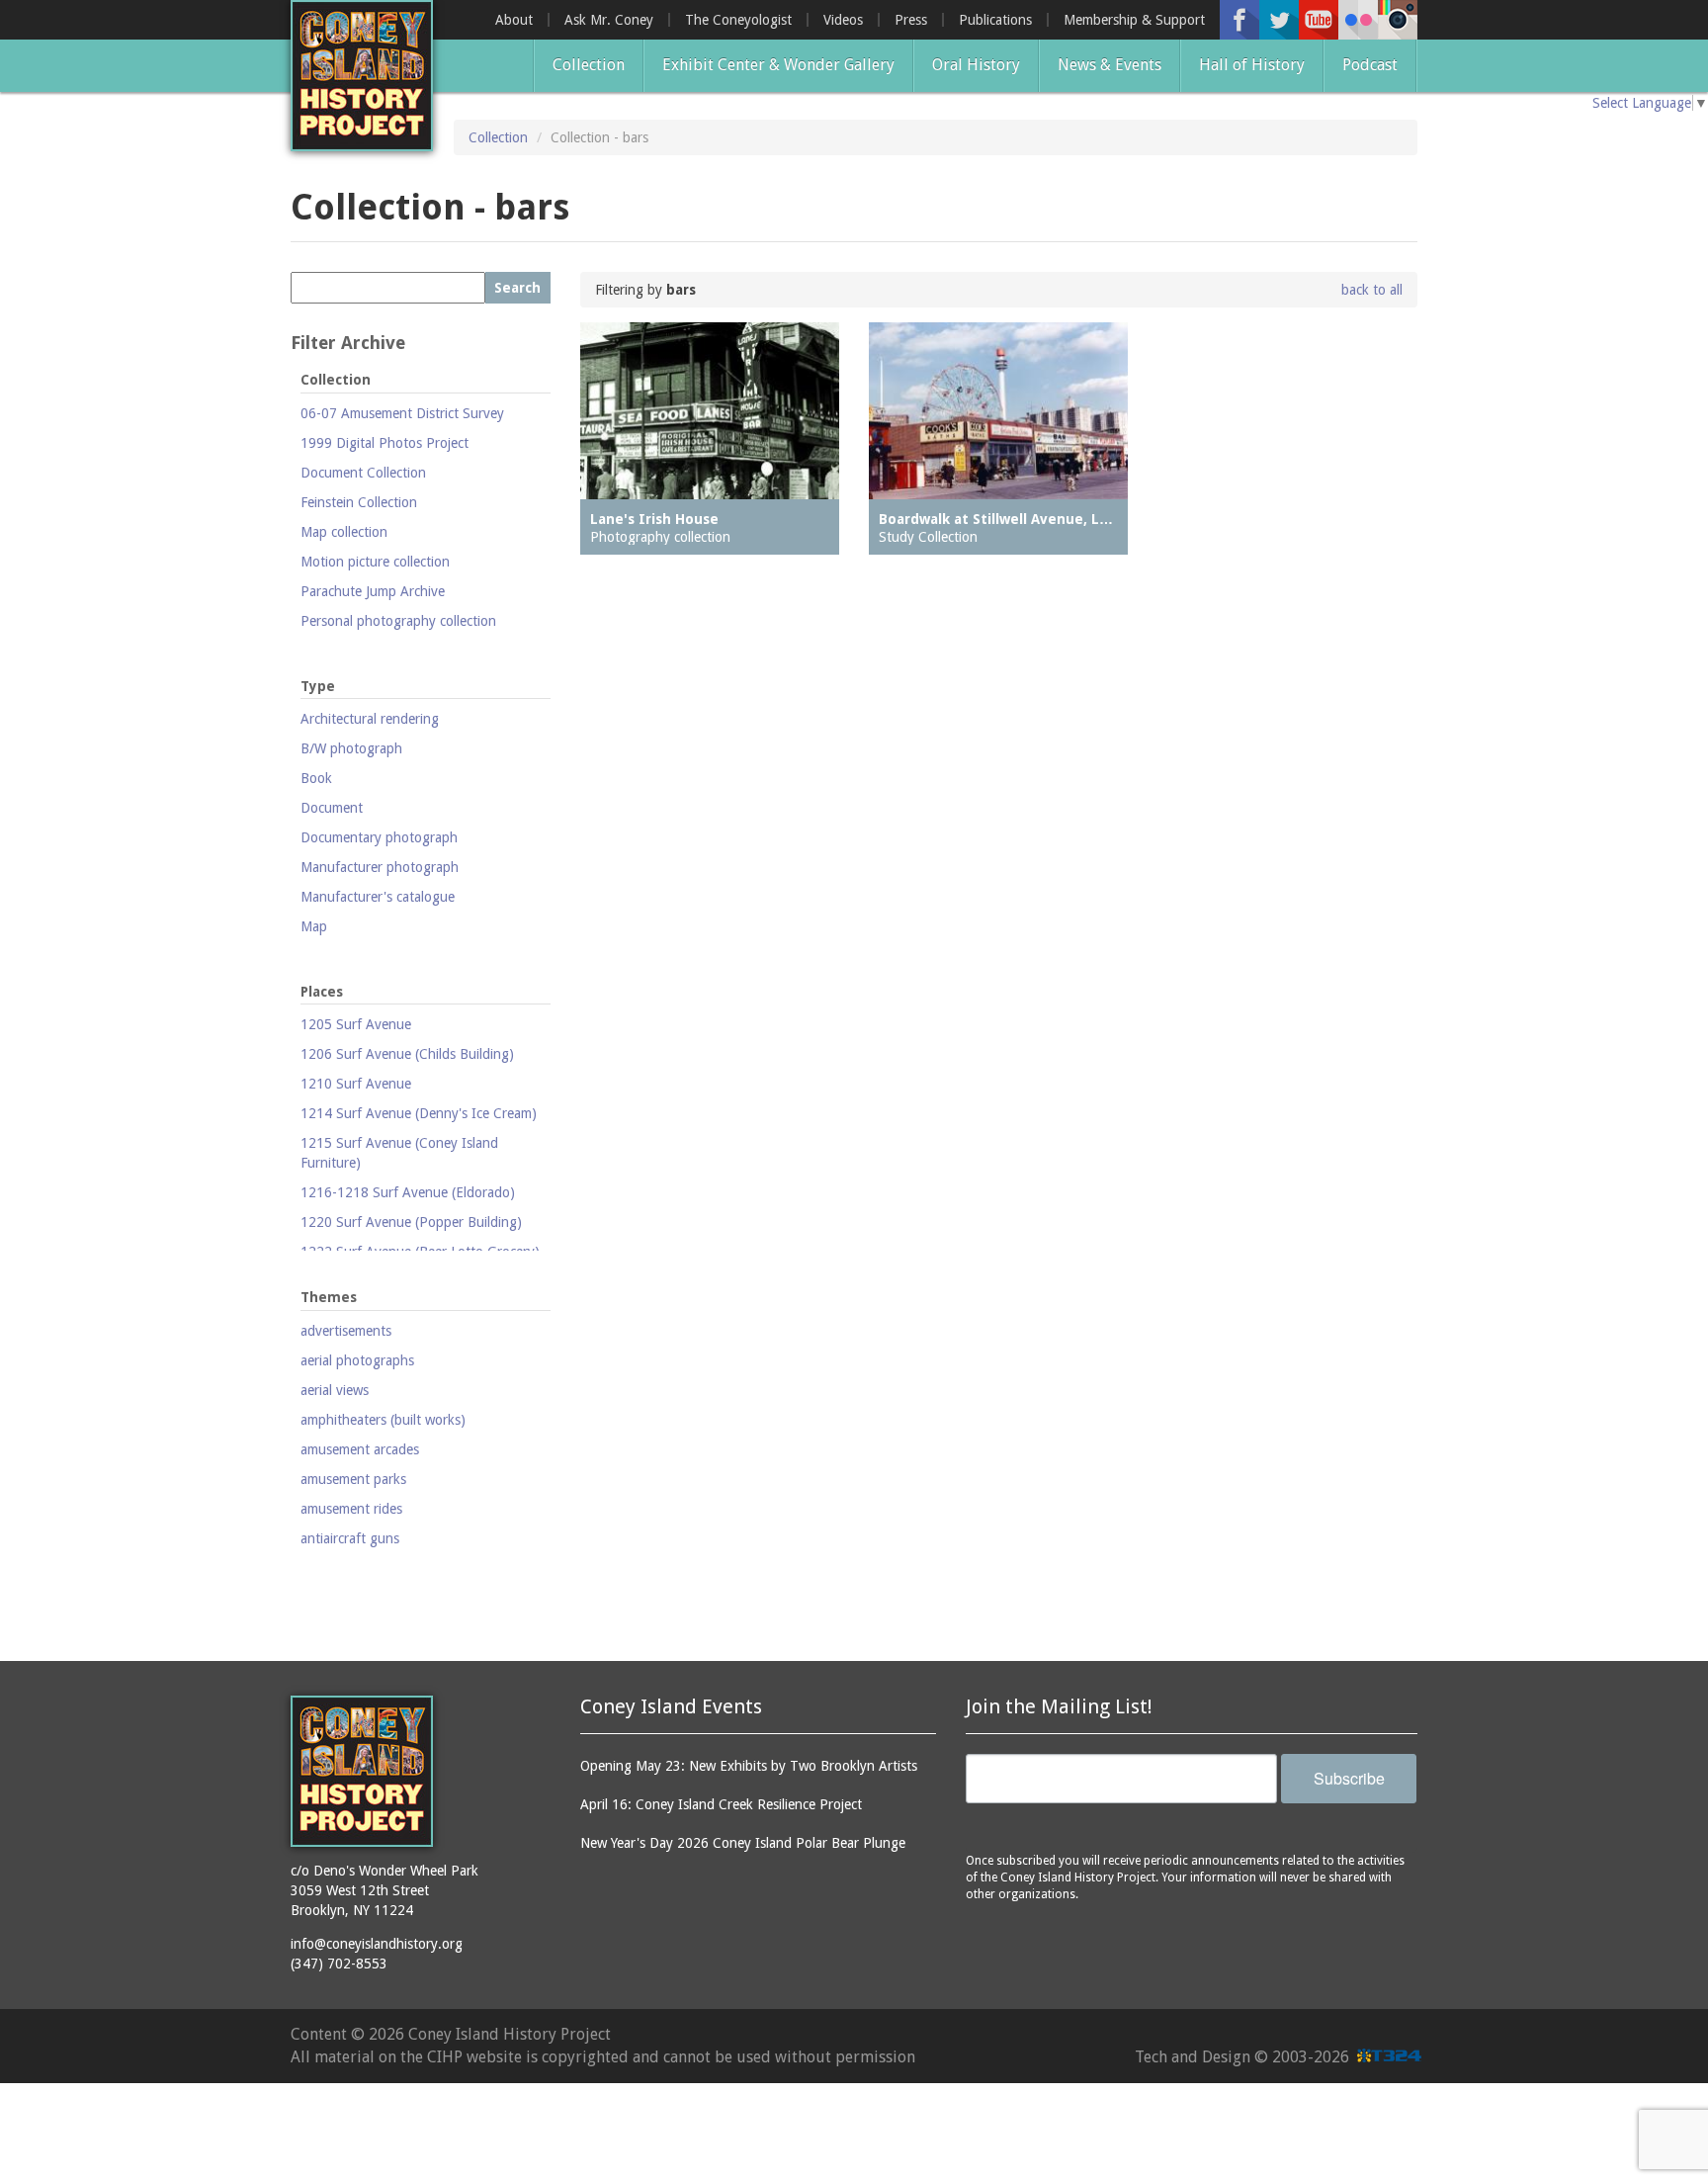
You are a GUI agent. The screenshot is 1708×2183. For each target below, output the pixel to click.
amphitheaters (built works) (383, 1420)
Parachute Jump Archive (373, 591)
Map (314, 926)
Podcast (1370, 65)
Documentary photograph (379, 837)
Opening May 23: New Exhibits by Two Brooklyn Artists (749, 1766)
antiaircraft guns (350, 1538)
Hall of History (1252, 65)
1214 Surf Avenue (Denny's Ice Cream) (419, 1113)
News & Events (1110, 65)
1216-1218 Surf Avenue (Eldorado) (408, 1192)
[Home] (362, 76)
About (514, 20)
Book (316, 778)
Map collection (344, 532)
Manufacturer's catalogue (378, 897)
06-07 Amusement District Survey (402, 413)
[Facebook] (1239, 20)
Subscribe (1349, 1778)
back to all (1372, 290)
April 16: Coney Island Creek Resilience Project (721, 1804)
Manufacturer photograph (380, 867)
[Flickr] (1358, 20)
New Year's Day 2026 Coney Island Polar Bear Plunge (743, 1843)
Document (332, 808)
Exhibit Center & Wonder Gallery (778, 65)
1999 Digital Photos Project (384, 443)
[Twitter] (1279, 20)
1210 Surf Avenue (356, 1084)
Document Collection (363, 473)
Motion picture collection (375, 562)
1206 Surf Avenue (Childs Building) (407, 1054)
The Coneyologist (738, 20)
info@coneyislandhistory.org (377, 1944)
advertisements (346, 1331)
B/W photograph (351, 748)
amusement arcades (360, 1449)
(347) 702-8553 (339, 1964)
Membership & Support (1134, 20)
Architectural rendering (370, 719)
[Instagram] (1398, 20)
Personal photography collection (398, 621)
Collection (589, 65)
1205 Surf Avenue (356, 1024)
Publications (995, 20)
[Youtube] (1319, 20)
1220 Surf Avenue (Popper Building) (411, 1222)
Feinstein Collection (359, 502)
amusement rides (351, 1509)
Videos (843, 20)
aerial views (335, 1390)
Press (911, 20)
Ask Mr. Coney (609, 20)
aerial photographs (357, 1360)
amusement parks (353, 1479)
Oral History (976, 65)
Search (517, 288)
